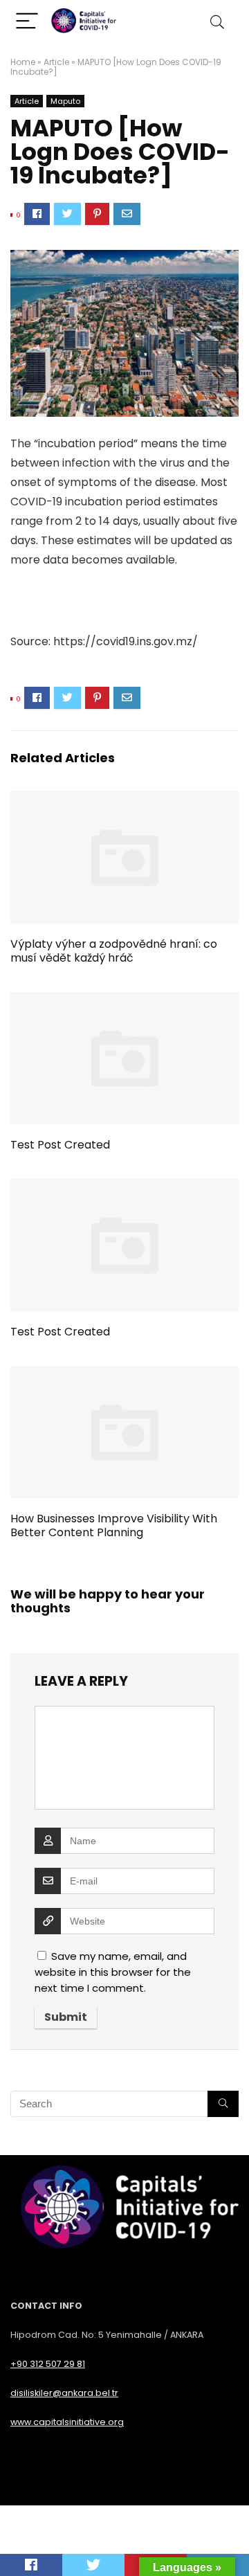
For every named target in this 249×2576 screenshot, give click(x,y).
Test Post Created (60, 1145)
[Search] (217, 22)
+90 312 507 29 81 (48, 2364)
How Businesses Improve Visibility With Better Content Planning (114, 1525)
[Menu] (27, 22)
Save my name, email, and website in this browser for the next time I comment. (113, 1972)
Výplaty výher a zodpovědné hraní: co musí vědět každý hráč (114, 951)
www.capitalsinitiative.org (67, 2422)
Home (23, 62)
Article (56, 62)
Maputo (65, 101)
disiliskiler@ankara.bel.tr (64, 2393)
